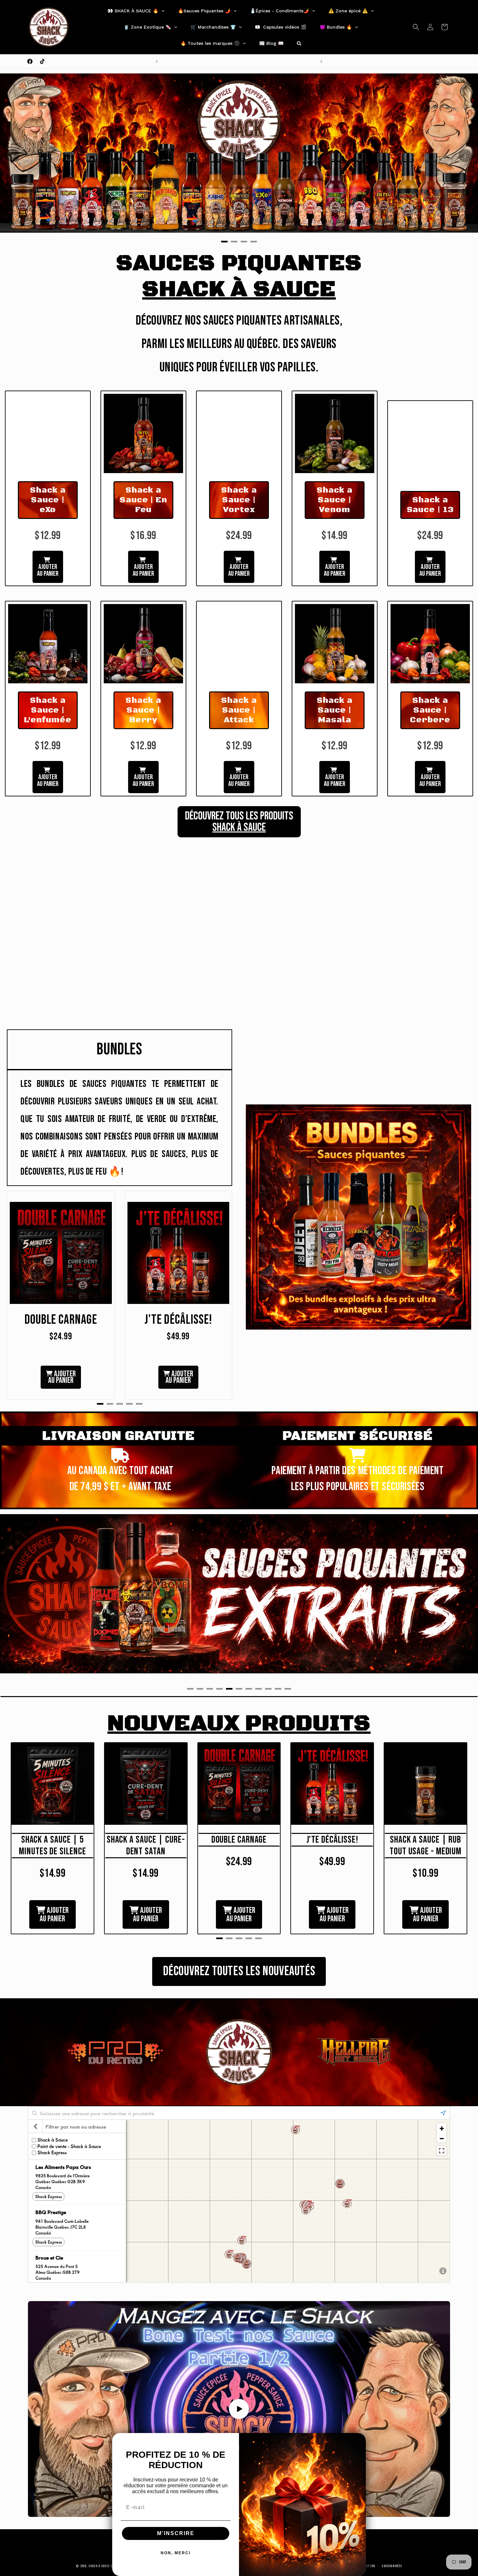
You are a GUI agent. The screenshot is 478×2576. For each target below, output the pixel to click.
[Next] (465, 156)
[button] (416, 27)
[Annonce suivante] (321, 61)
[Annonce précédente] (157, 61)
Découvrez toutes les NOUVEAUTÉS (239, 1971)
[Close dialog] (359, 2440)
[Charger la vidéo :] (239, 2409)
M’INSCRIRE (176, 2533)
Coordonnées (392, 2566)
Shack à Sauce (99, 2566)
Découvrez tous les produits (239, 822)
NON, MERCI (176, 2553)
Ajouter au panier (48, 570)
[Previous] (13, 156)
